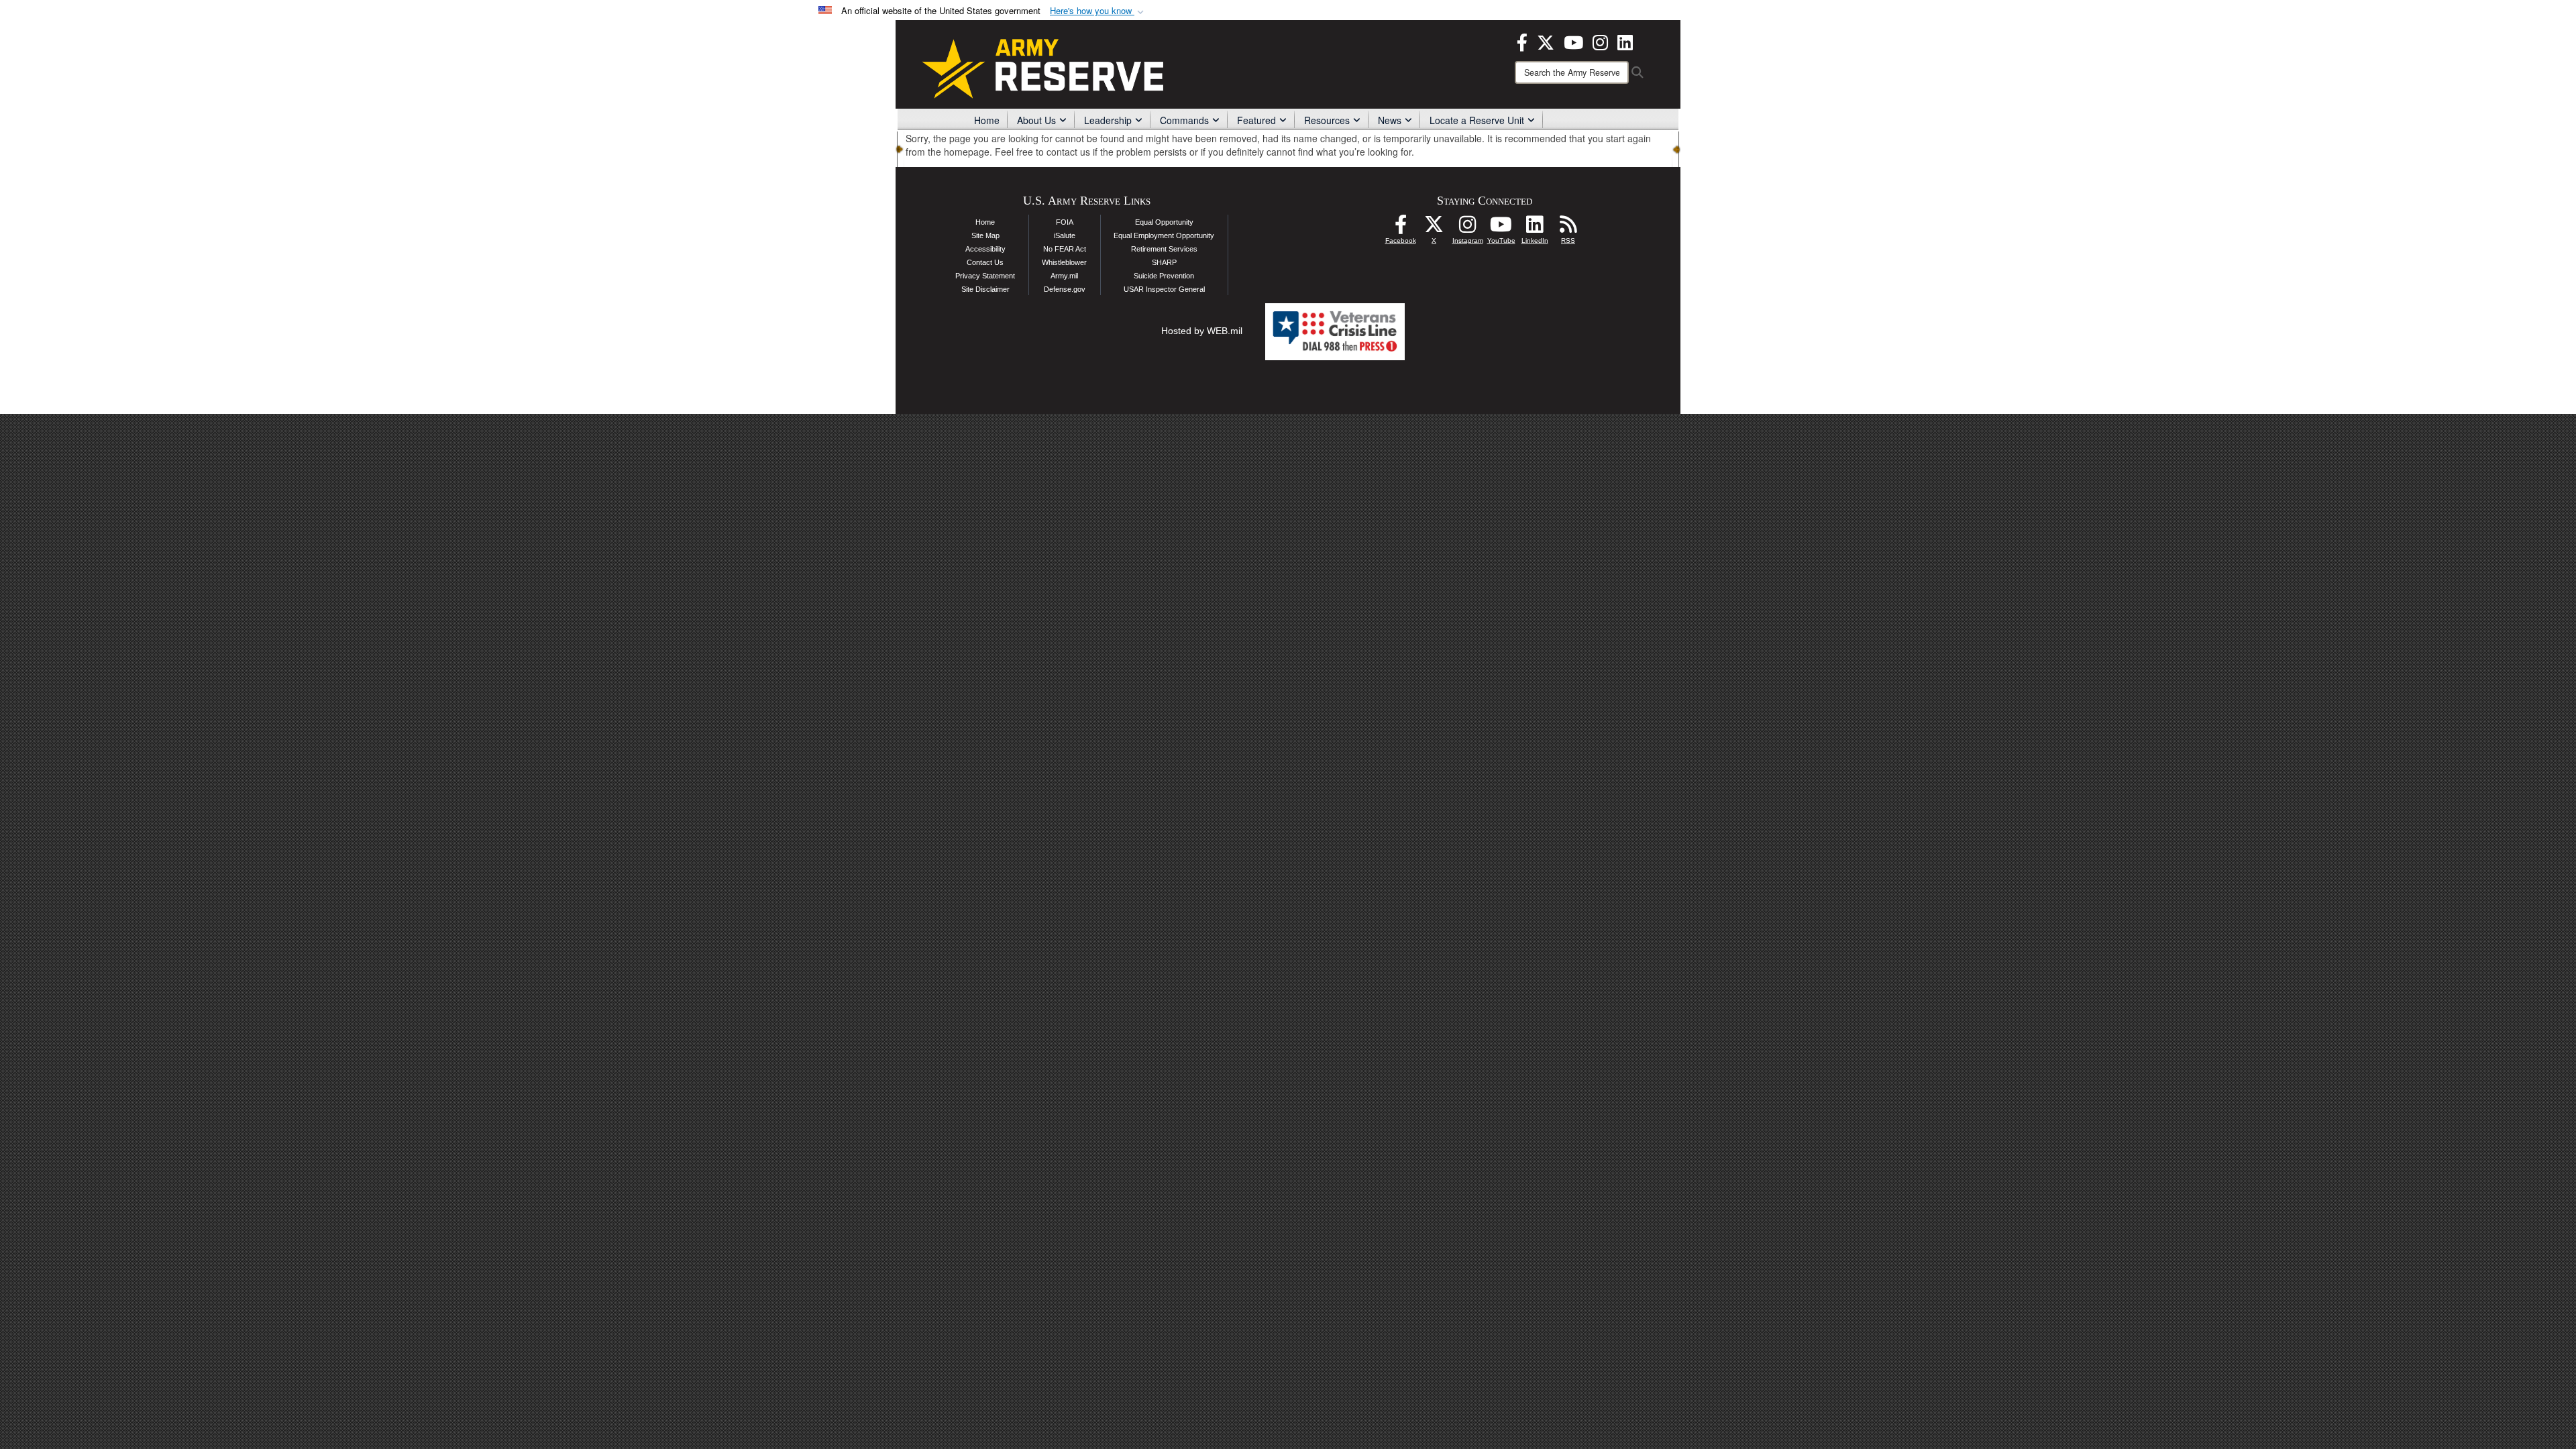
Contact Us (985, 262)
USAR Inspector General (1164, 289)
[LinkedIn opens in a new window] (1625, 41)
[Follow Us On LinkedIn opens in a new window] (1535, 228)
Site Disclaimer (985, 289)
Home (987, 120)
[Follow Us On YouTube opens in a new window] (1501, 228)
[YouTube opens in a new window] (1573, 41)
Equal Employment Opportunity (1164, 235)
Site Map (985, 235)
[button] (1098, 11)
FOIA (1065, 222)
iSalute (1065, 235)
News (1390, 120)
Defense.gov (1065, 289)
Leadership (1108, 120)
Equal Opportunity (1164, 222)
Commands (1184, 120)
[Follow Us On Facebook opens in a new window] (1401, 228)
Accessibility (985, 249)
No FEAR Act (1065, 249)
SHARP (1164, 262)
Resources (1327, 120)
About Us (1036, 120)
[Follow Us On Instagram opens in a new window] (1468, 228)
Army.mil (1064, 276)
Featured (1256, 120)
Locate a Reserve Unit (1477, 120)
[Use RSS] (1568, 228)
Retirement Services (1164, 249)
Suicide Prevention (1164, 276)
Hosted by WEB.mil (1202, 331)
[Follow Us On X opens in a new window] (1434, 228)
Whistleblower (1064, 262)
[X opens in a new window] (1546, 41)
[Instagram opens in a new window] (1600, 41)
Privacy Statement (985, 276)
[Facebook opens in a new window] (1522, 41)
